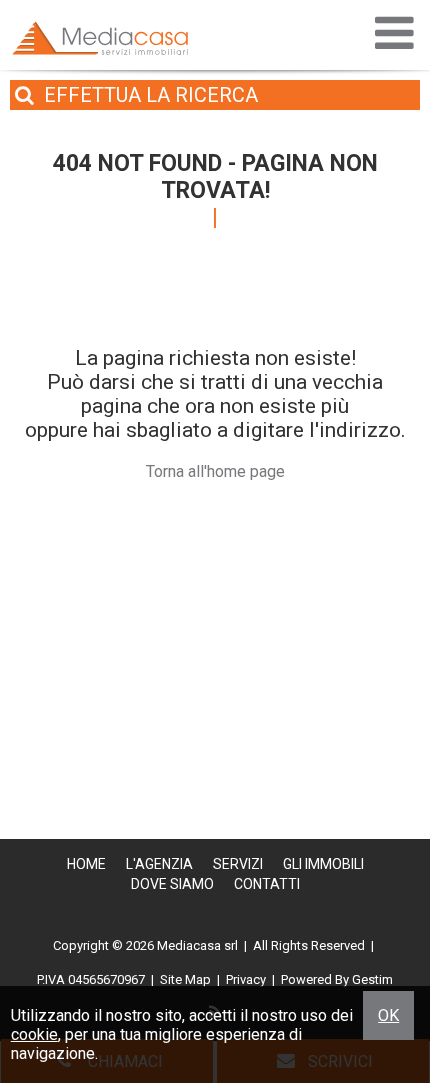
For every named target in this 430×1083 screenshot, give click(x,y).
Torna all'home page (215, 471)
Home (86, 864)
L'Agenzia (159, 864)
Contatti (267, 884)
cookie (34, 1034)
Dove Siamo (172, 884)
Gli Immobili (323, 864)
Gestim (372, 979)
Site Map (185, 979)
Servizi (238, 864)
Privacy (246, 979)
